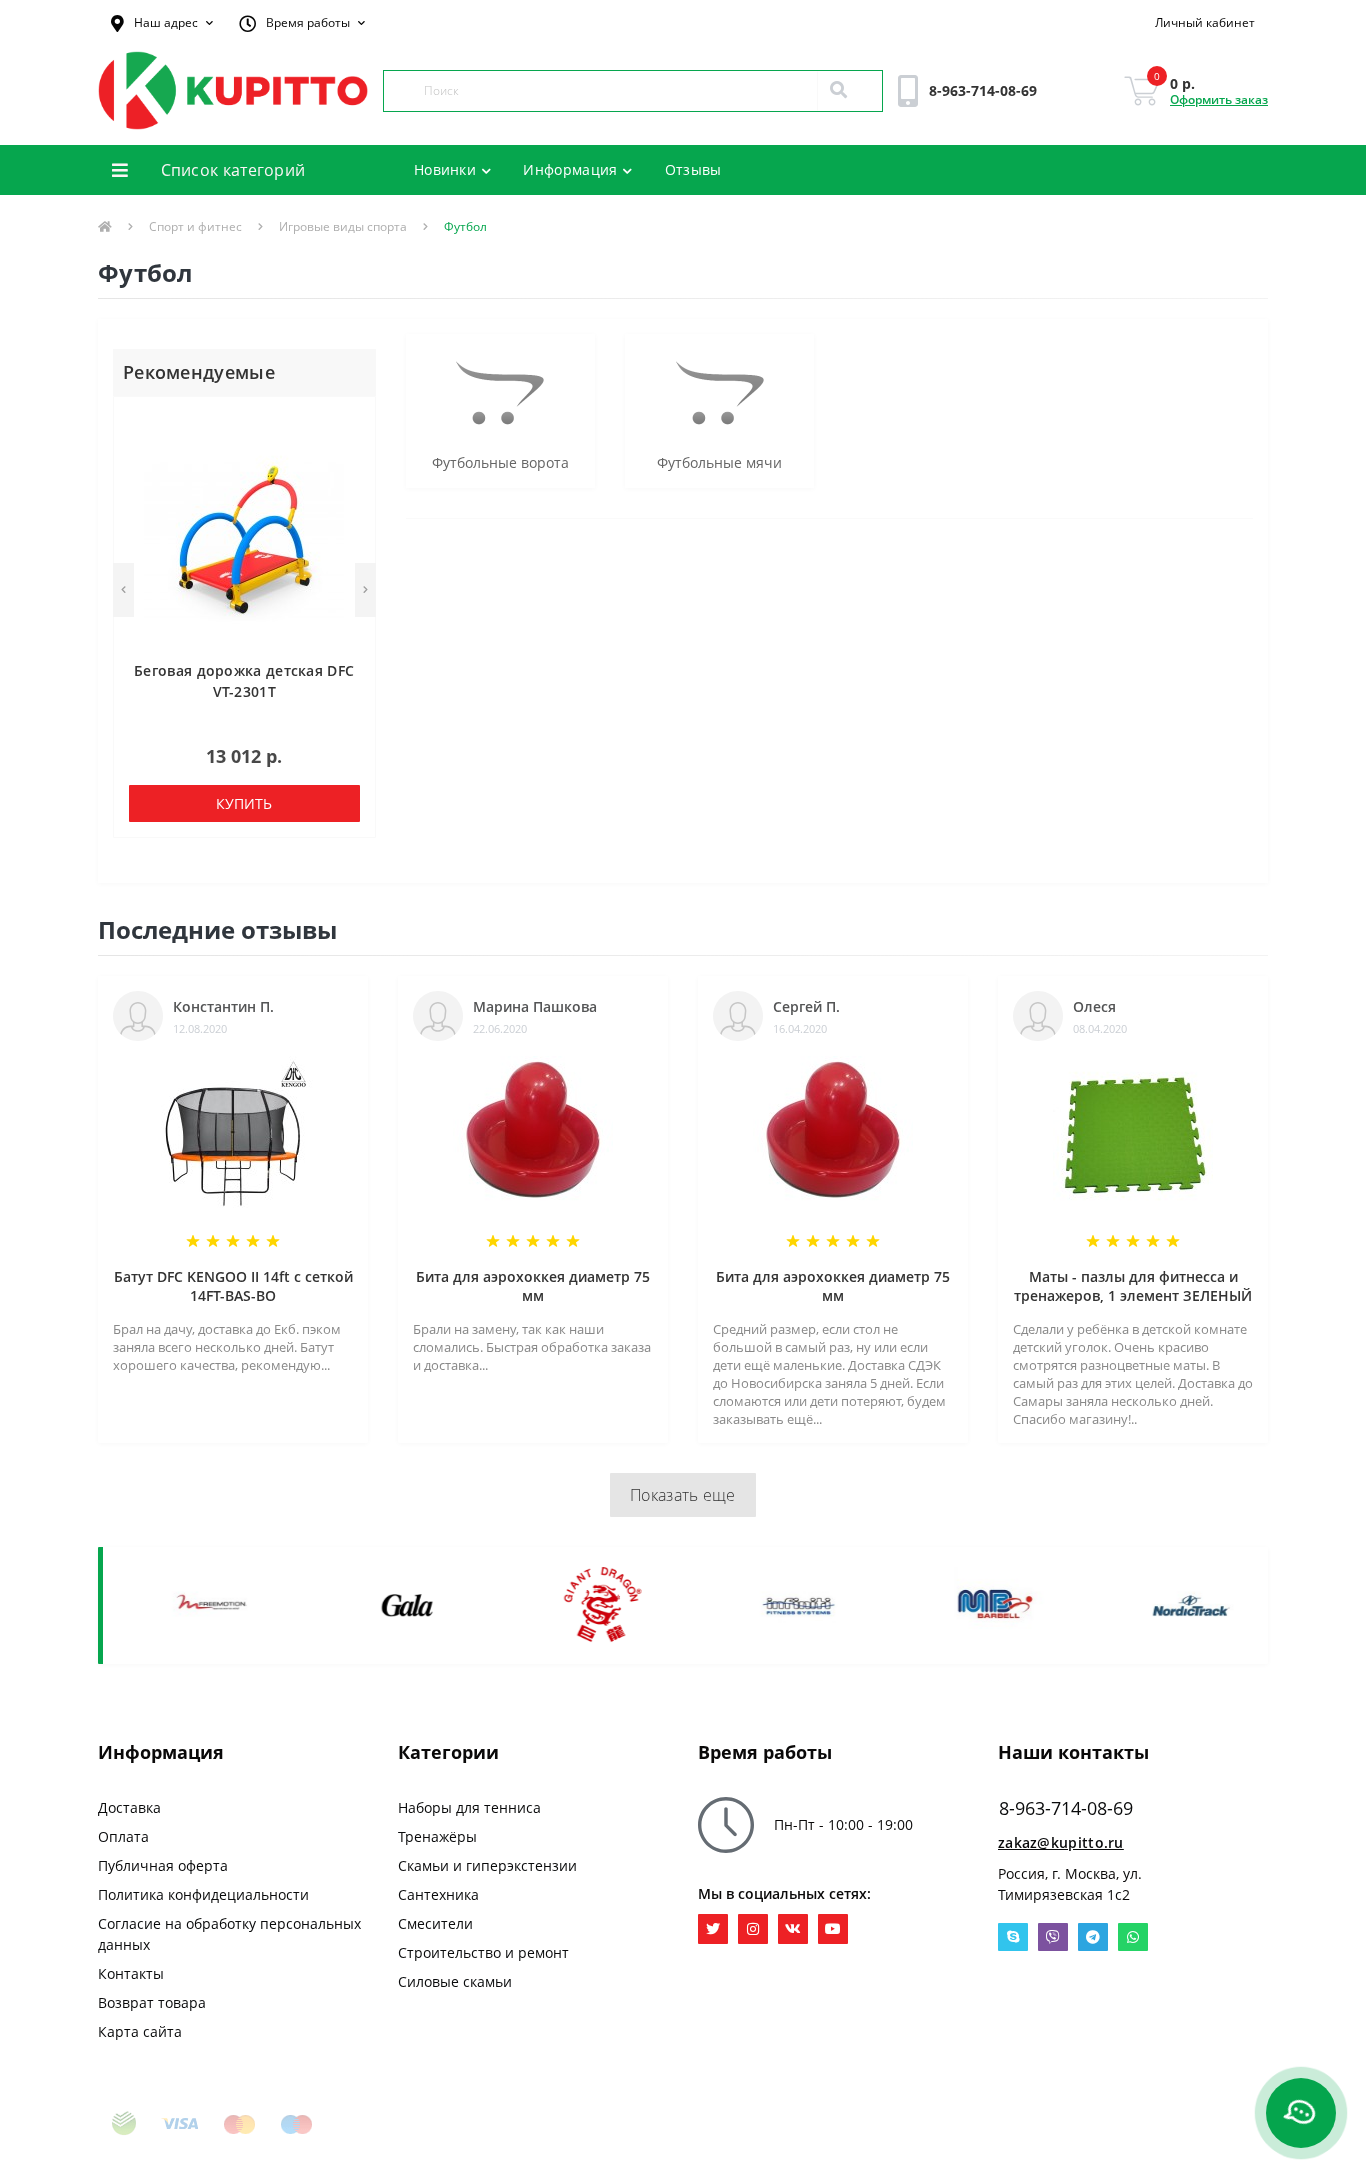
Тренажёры (437, 1836)
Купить (244, 803)
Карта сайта (140, 2031)
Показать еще (683, 1495)
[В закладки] (350, 423)
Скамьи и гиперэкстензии (487, 1865)
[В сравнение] (350, 453)
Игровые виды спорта (343, 226)
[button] (162, 23)
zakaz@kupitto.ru (1061, 1842)
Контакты (131, 1973)
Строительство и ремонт (483, 1952)
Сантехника (438, 1894)
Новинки (445, 169)
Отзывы (693, 169)
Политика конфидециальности (203, 1894)
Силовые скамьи (455, 1981)
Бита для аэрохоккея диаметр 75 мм (533, 1286)
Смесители (435, 1923)
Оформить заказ (1219, 99)
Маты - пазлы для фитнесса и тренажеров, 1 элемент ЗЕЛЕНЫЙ (1133, 1286)
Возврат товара (152, 2002)
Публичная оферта (163, 1865)
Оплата (123, 1836)
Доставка (129, 1807)
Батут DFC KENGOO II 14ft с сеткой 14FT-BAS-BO (233, 1286)
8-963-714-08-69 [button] (1066, 1808)
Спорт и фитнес (195, 226)
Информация (570, 169)
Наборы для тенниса (469, 1807)
